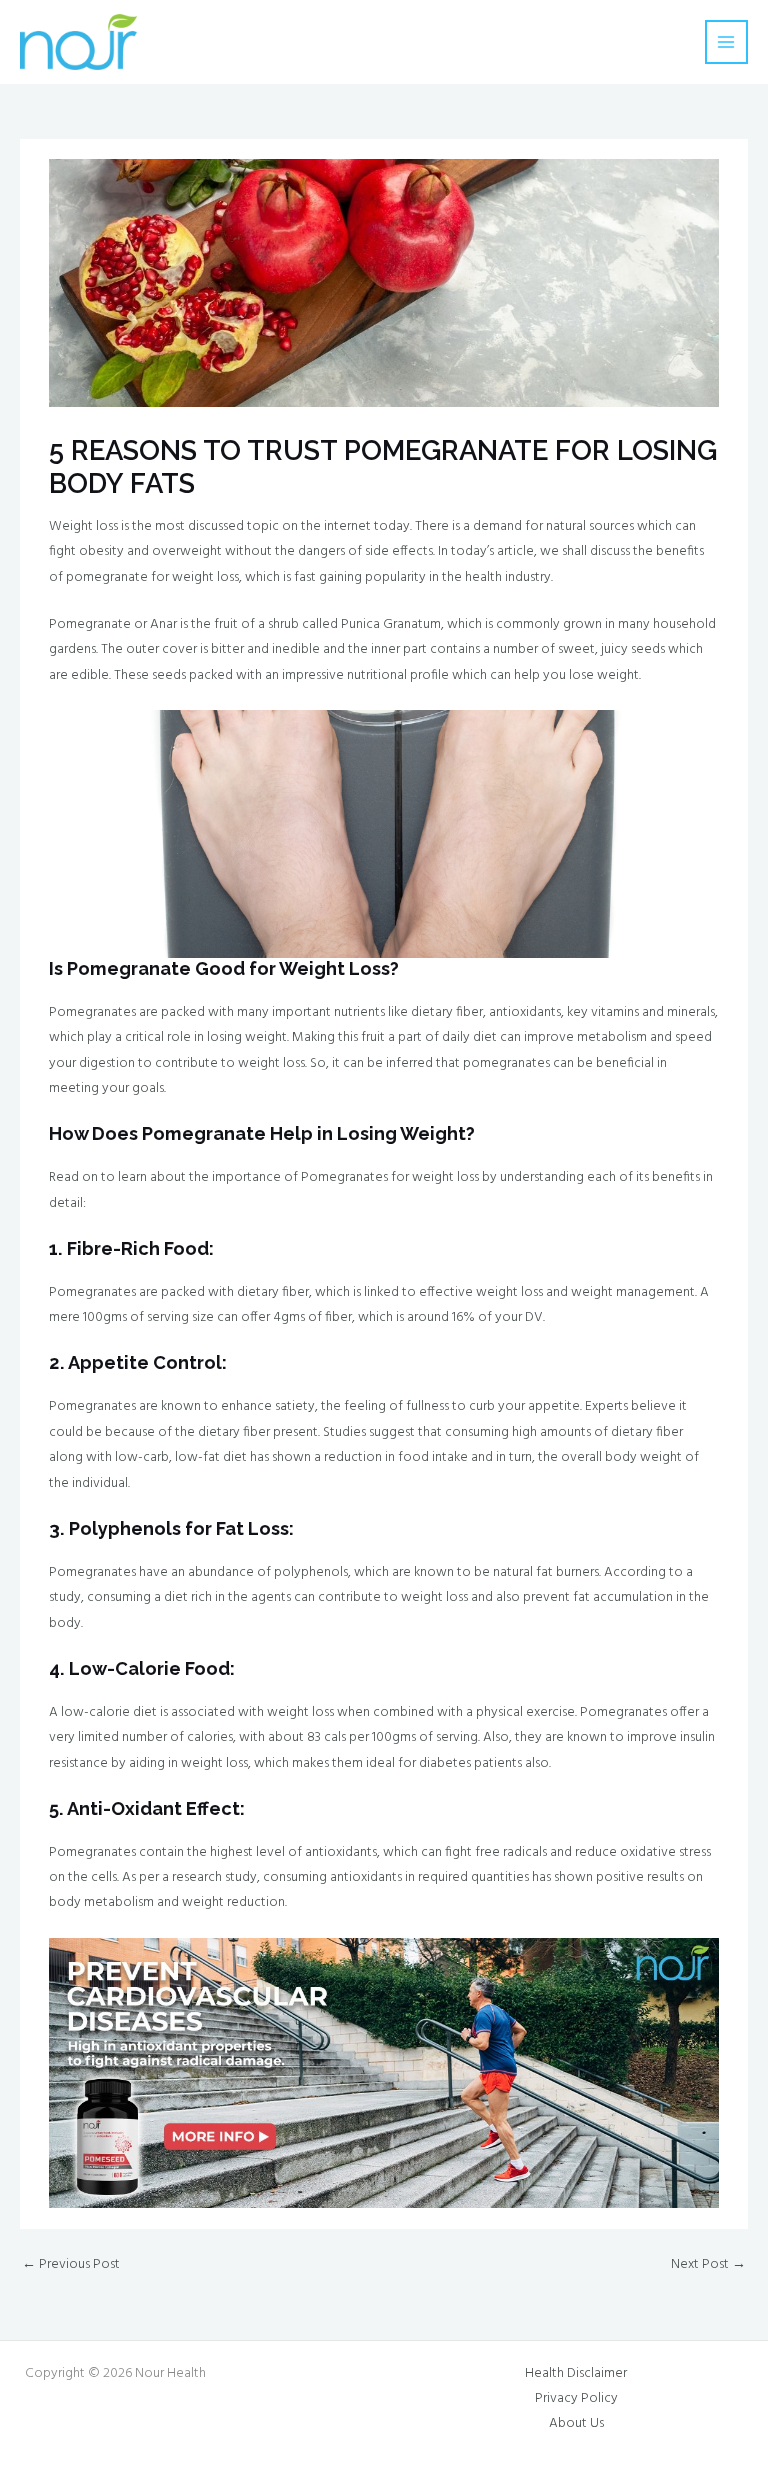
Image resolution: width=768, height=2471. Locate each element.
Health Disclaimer (576, 2373)
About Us (576, 2423)
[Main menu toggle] (726, 41)
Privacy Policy (576, 2398)
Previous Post (71, 2264)
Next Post (708, 2264)
